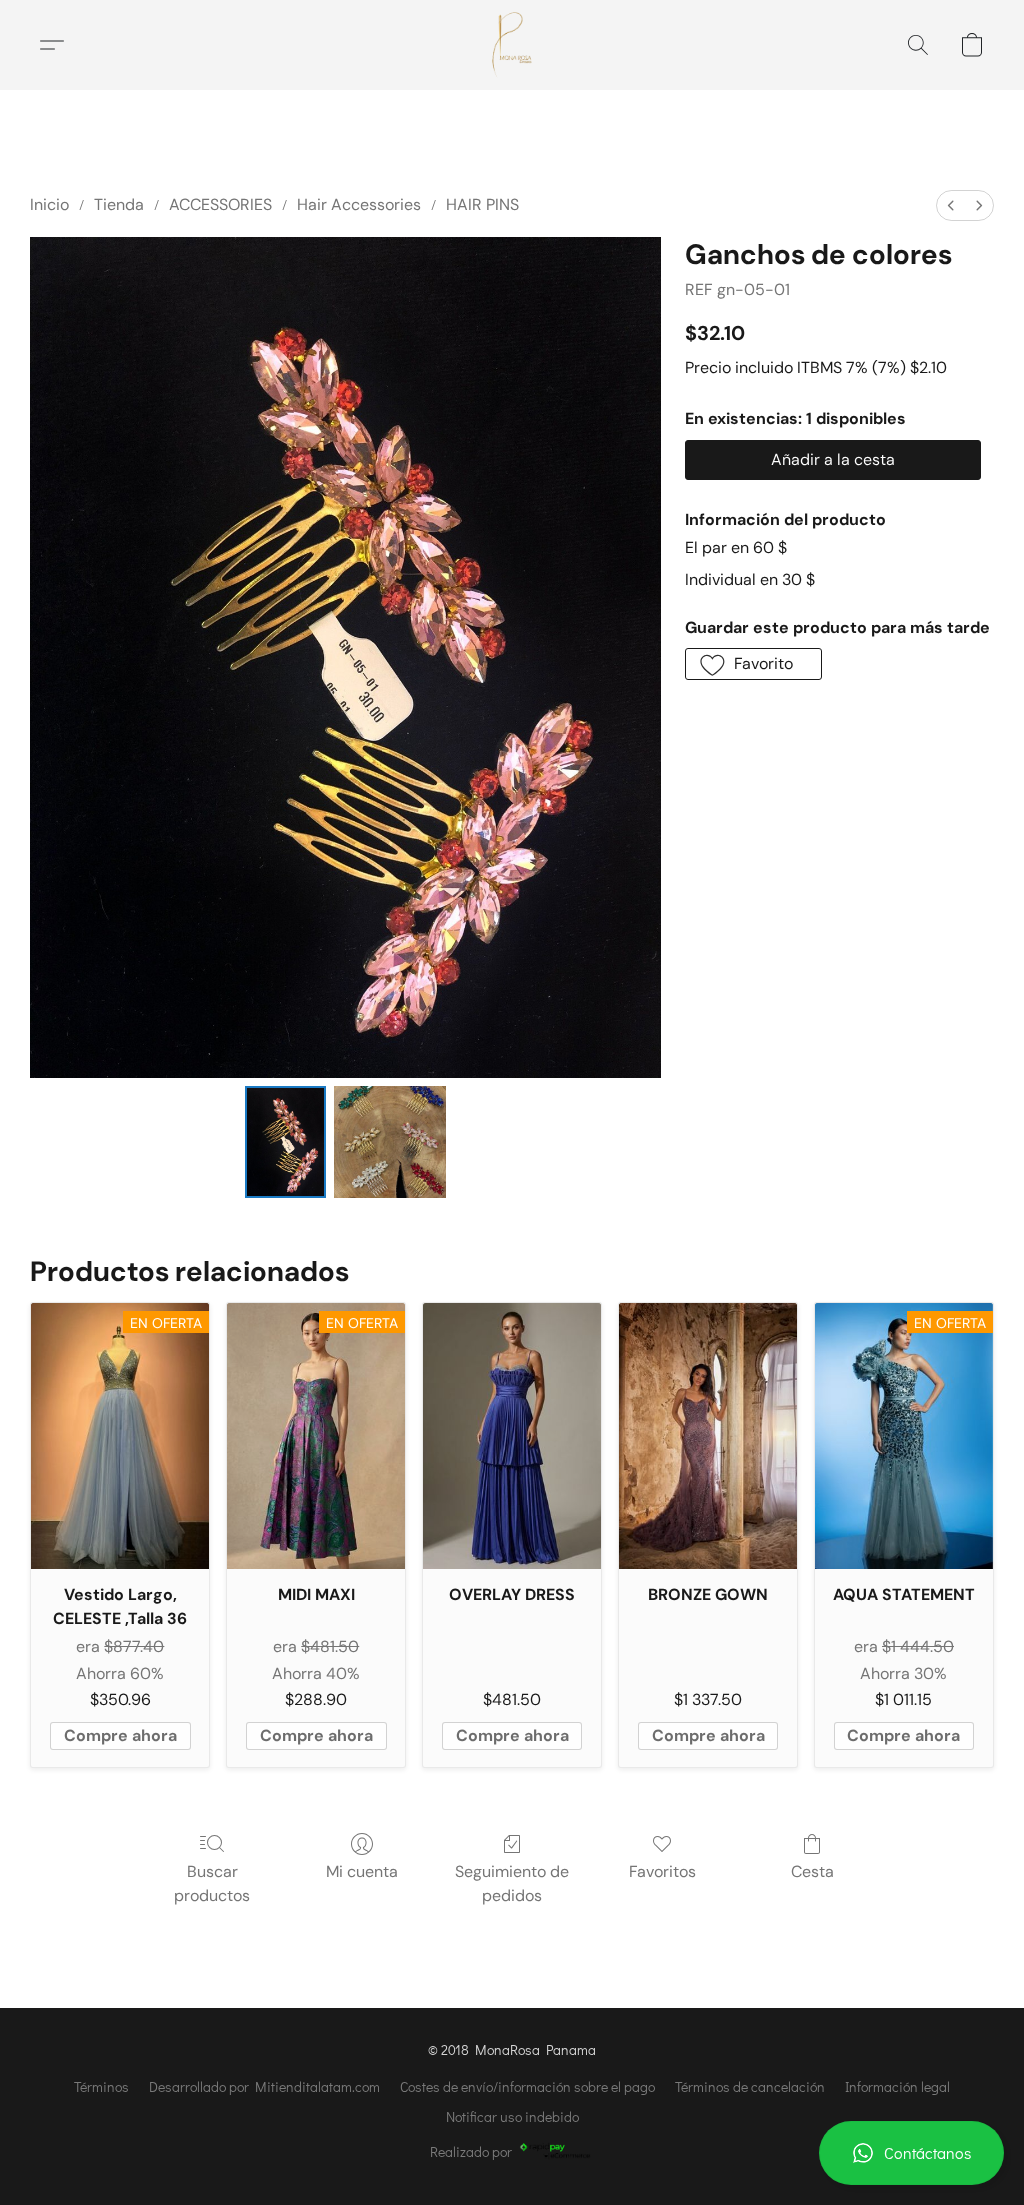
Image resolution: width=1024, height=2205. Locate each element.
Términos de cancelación (750, 2086)
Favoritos (662, 1871)
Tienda (119, 204)
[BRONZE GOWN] (708, 1436)
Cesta (812, 1871)
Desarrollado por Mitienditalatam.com (264, 2086)
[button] (911, 2153)
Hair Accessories (359, 204)
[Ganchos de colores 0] (286, 1142)
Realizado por (471, 2151)
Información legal (897, 2086)
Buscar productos (212, 1883)
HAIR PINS (482, 204)
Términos (101, 2086)
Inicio (49, 204)
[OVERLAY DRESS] (512, 1436)
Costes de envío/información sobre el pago (527, 2086)
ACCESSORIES (220, 204)
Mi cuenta (362, 1871)
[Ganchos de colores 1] (390, 1142)
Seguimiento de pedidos (512, 1883)
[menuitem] (951, 205)
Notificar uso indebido (512, 2116)
